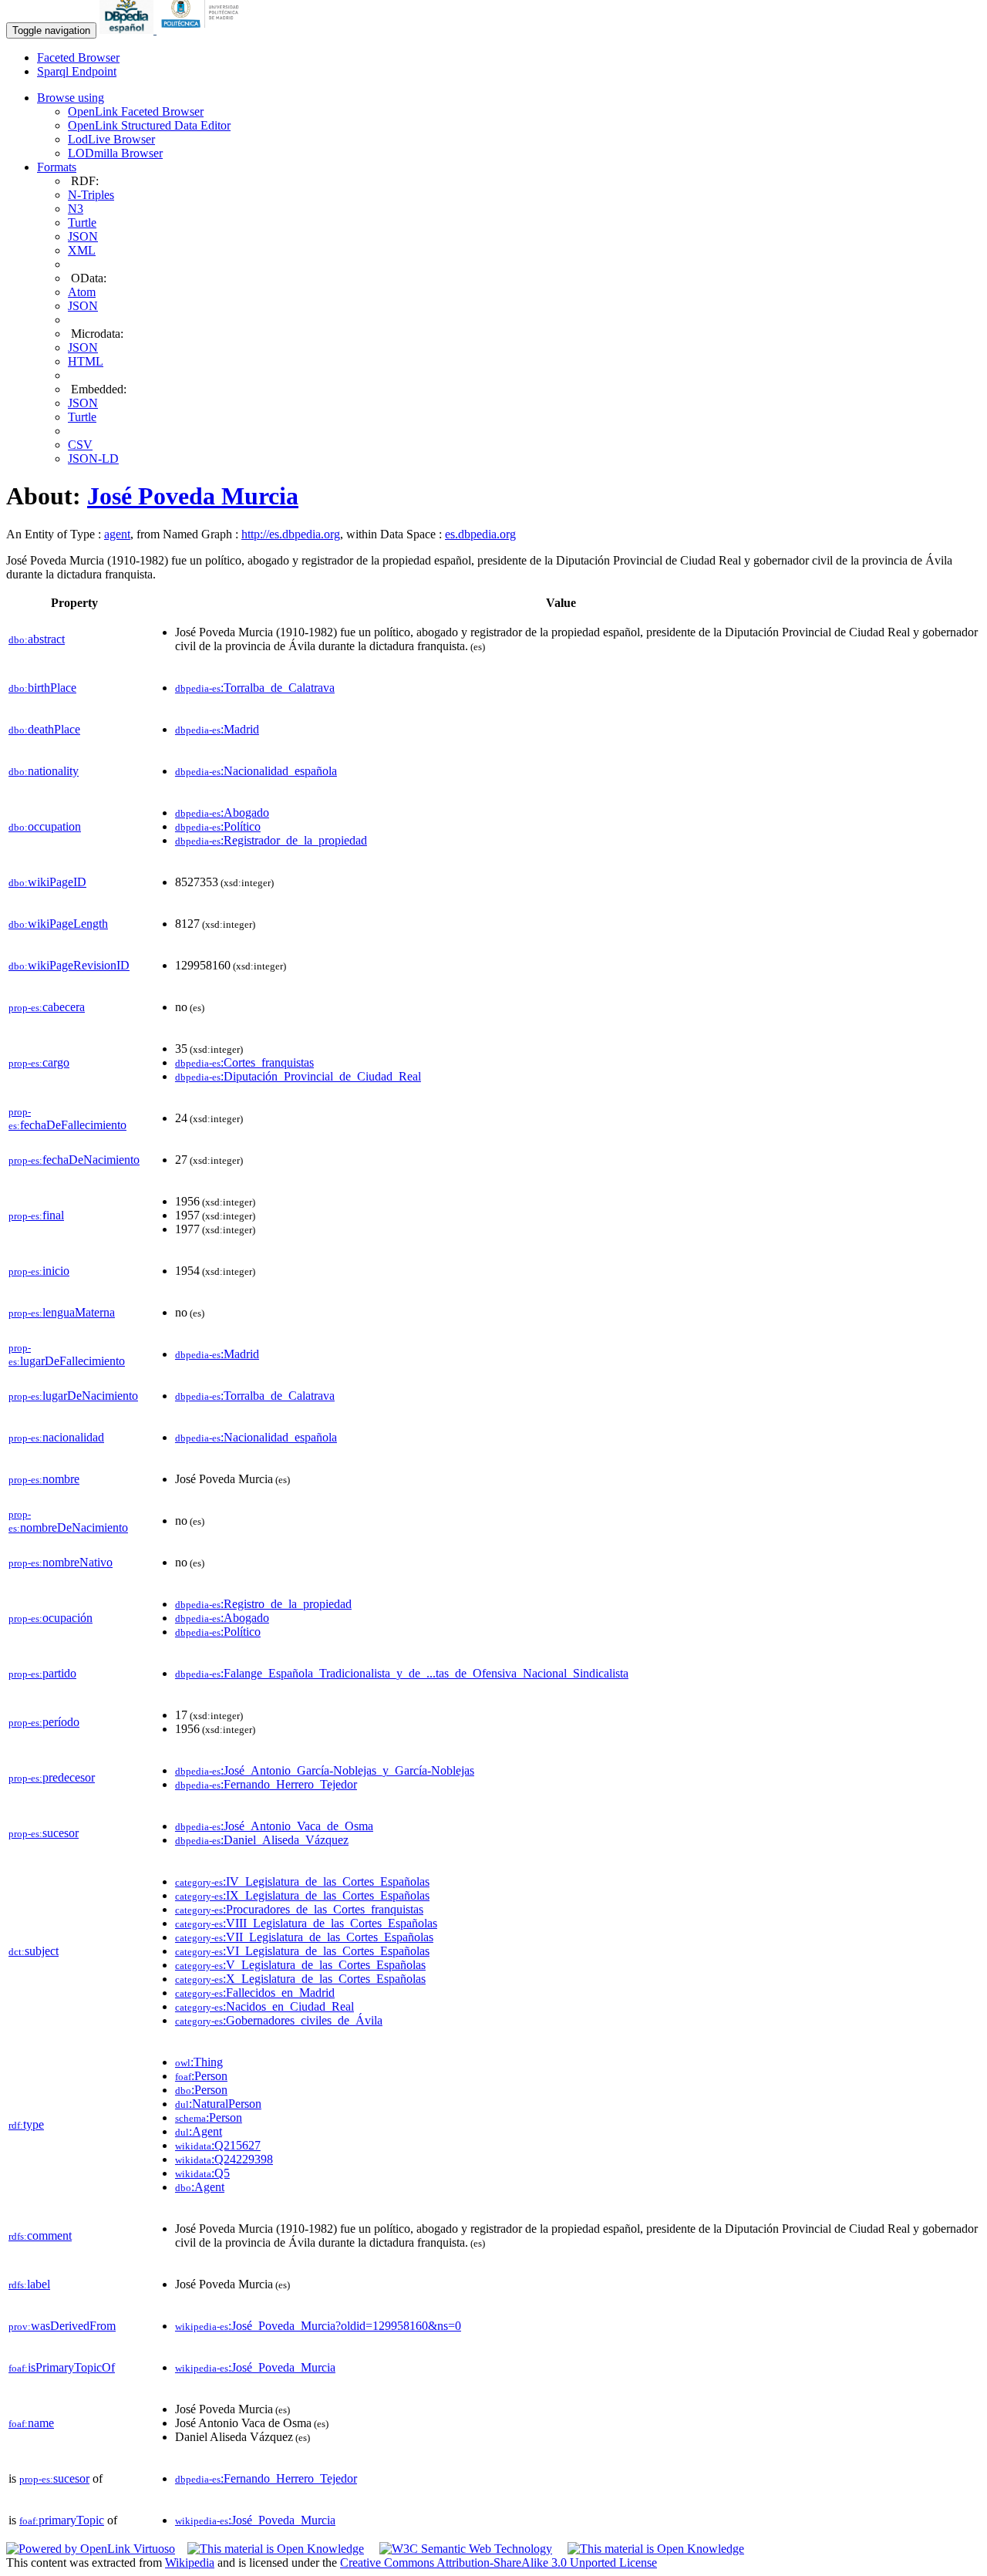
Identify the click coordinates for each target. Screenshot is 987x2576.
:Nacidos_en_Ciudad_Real (264, 2006)
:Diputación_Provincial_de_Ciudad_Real (298, 1076)
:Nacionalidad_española (256, 771)
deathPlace (44, 729)
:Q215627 (218, 2145)
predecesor (52, 1777)
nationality (44, 771)
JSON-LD (93, 459)
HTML (86, 361)
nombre (44, 1479)
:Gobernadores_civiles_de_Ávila (279, 2020)
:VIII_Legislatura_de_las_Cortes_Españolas (306, 1923)
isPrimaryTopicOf (62, 2367)
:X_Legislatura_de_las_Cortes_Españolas (300, 1979)
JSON (83, 236)
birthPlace (42, 688)
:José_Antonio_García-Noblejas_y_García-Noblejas (325, 1770)
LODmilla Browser (115, 153)
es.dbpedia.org (480, 534)
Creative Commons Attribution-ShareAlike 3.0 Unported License (499, 2563)
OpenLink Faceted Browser (136, 111)
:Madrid (217, 729)
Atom (82, 292)
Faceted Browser (78, 57)
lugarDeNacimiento (73, 1396)
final (36, 1215)
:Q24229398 (224, 2159)
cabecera (47, 1007)
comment (40, 2235)
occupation (45, 826)
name (31, 2423)
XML (82, 250)
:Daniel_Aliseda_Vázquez (262, 1840)
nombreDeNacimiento (68, 1521)
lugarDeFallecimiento (67, 1355)
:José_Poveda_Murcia (255, 2367)
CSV (80, 445)
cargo (39, 1062)
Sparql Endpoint (77, 71)
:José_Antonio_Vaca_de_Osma (274, 1826)
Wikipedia (190, 2563)
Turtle (82, 223)
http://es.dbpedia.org (291, 534)
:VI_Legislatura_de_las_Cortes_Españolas (302, 1951)
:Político (218, 826)
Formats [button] (57, 167)
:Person (201, 2076)
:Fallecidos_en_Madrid (255, 1993)
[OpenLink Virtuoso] (91, 2549)
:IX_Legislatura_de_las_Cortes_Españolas (302, 1895)
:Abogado (222, 813)
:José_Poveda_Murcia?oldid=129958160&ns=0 (318, 2326)
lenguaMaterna (62, 1312)
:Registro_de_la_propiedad (263, 1604)
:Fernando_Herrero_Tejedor (266, 1784)
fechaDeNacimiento (74, 1160)
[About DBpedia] (128, 30)
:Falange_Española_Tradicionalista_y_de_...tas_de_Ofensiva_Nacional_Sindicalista (402, 1673)
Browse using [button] (71, 98)
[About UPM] (203, 30)
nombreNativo (61, 1562)
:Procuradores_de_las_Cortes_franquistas (299, 1909)
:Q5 (202, 2173)
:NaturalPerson (218, 2104)
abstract (37, 639)
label (29, 2284)
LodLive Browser (111, 139)
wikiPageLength (58, 924)
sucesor (44, 1833)
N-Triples (91, 195)
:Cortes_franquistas (244, 1062)
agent (117, 534)
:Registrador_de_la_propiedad (271, 840)
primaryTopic (62, 2520)
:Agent (199, 2131)
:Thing (199, 2062)
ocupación (51, 1618)
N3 (76, 209)
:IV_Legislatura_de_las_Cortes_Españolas (302, 1881)
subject (34, 1951)
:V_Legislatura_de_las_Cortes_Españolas (300, 1965)
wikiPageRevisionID (69, 965)
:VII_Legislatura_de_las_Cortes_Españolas (304, 1937)
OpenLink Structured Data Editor (149, 125)
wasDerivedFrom (62, 2326)
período (44, 1722)
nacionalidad (56, 1437)
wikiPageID (47, 882)
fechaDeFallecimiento (67, 1119)
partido (42, 1673)
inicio (39, 1271)
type (26, 2124)
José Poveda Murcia (193, 496)
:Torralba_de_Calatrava (255, 688)
